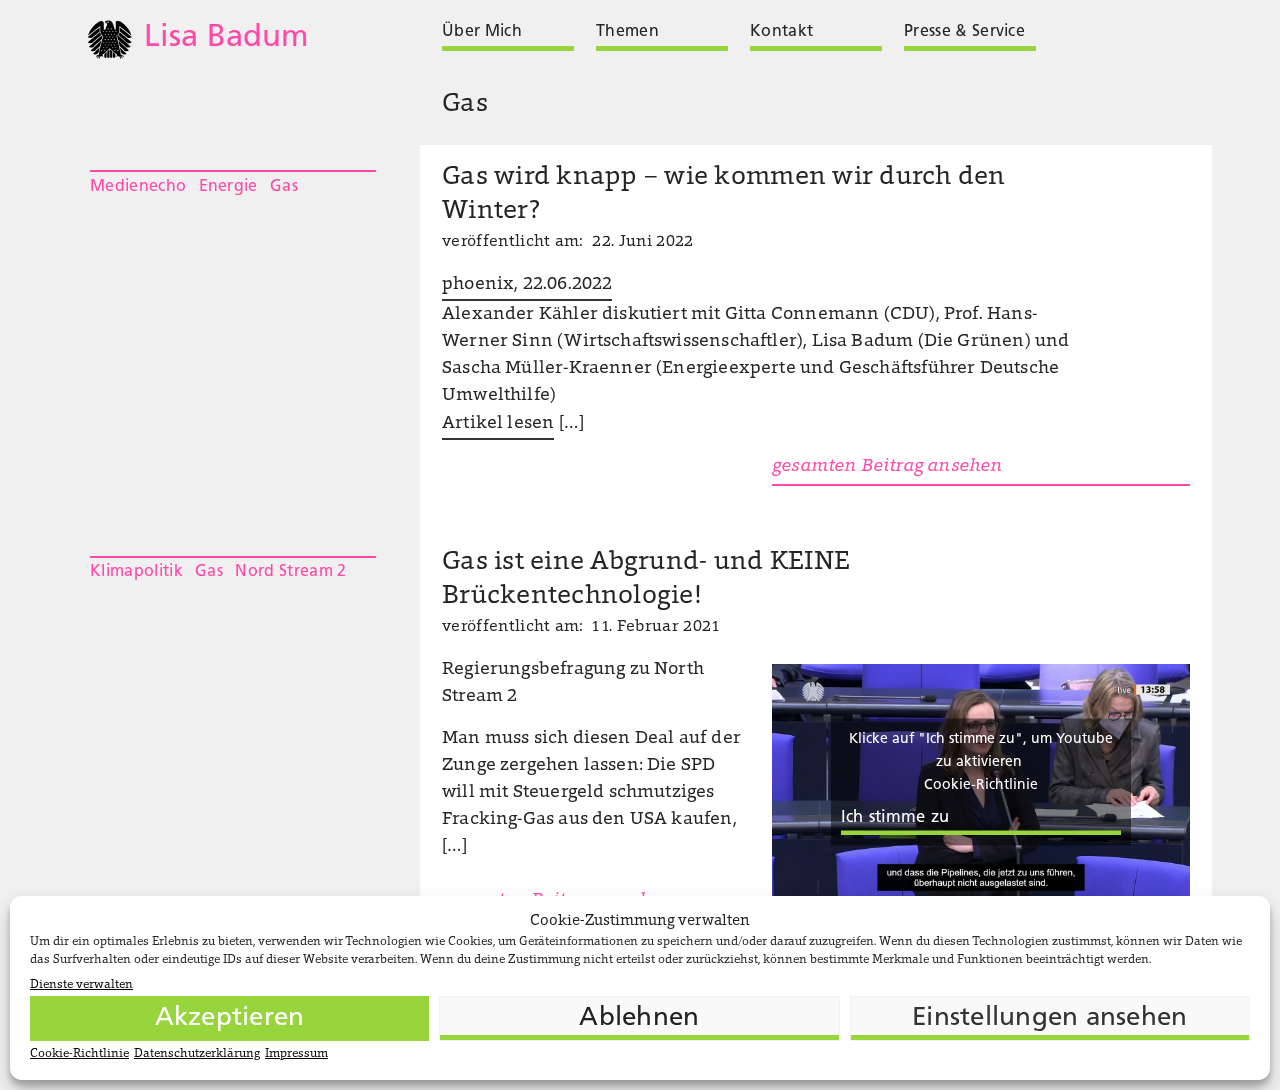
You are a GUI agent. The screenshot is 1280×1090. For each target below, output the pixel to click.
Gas (284, 187)
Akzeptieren (230, 1018)
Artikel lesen (498, 424)
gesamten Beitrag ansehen (887, 467)
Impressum (296, 1054)
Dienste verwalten (81, 985)
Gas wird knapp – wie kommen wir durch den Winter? (724, 195)
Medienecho (138, 187)
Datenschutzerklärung (197, 1054)
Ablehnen (639, 1018)
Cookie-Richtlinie (79, 1054)
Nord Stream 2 (290, 572)
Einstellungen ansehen (1049, 1018)
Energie (228, 187)
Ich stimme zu (895, 818)
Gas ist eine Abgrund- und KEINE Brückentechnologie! (646, 580)
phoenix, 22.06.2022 (527, 285)
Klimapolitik (136, 572)
